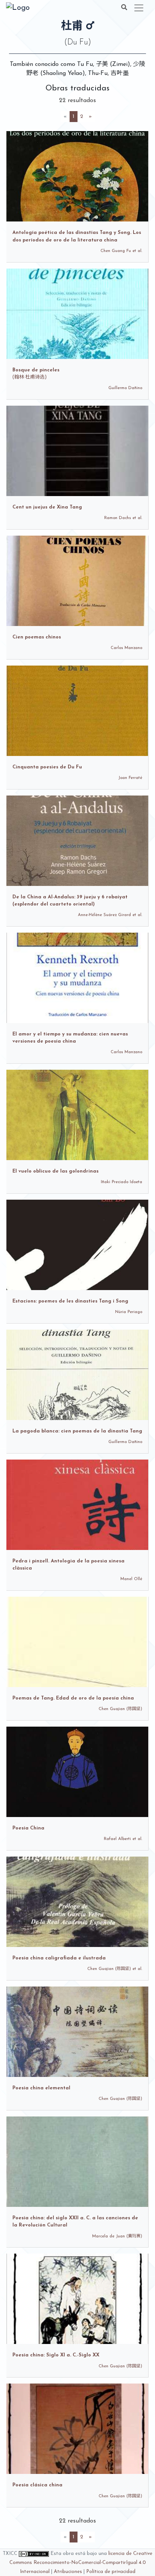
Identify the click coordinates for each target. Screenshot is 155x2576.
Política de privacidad (111, 2572)
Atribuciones (68, 2572)
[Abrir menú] (139, 8)
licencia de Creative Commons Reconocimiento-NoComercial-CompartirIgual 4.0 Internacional (81, 2563)
